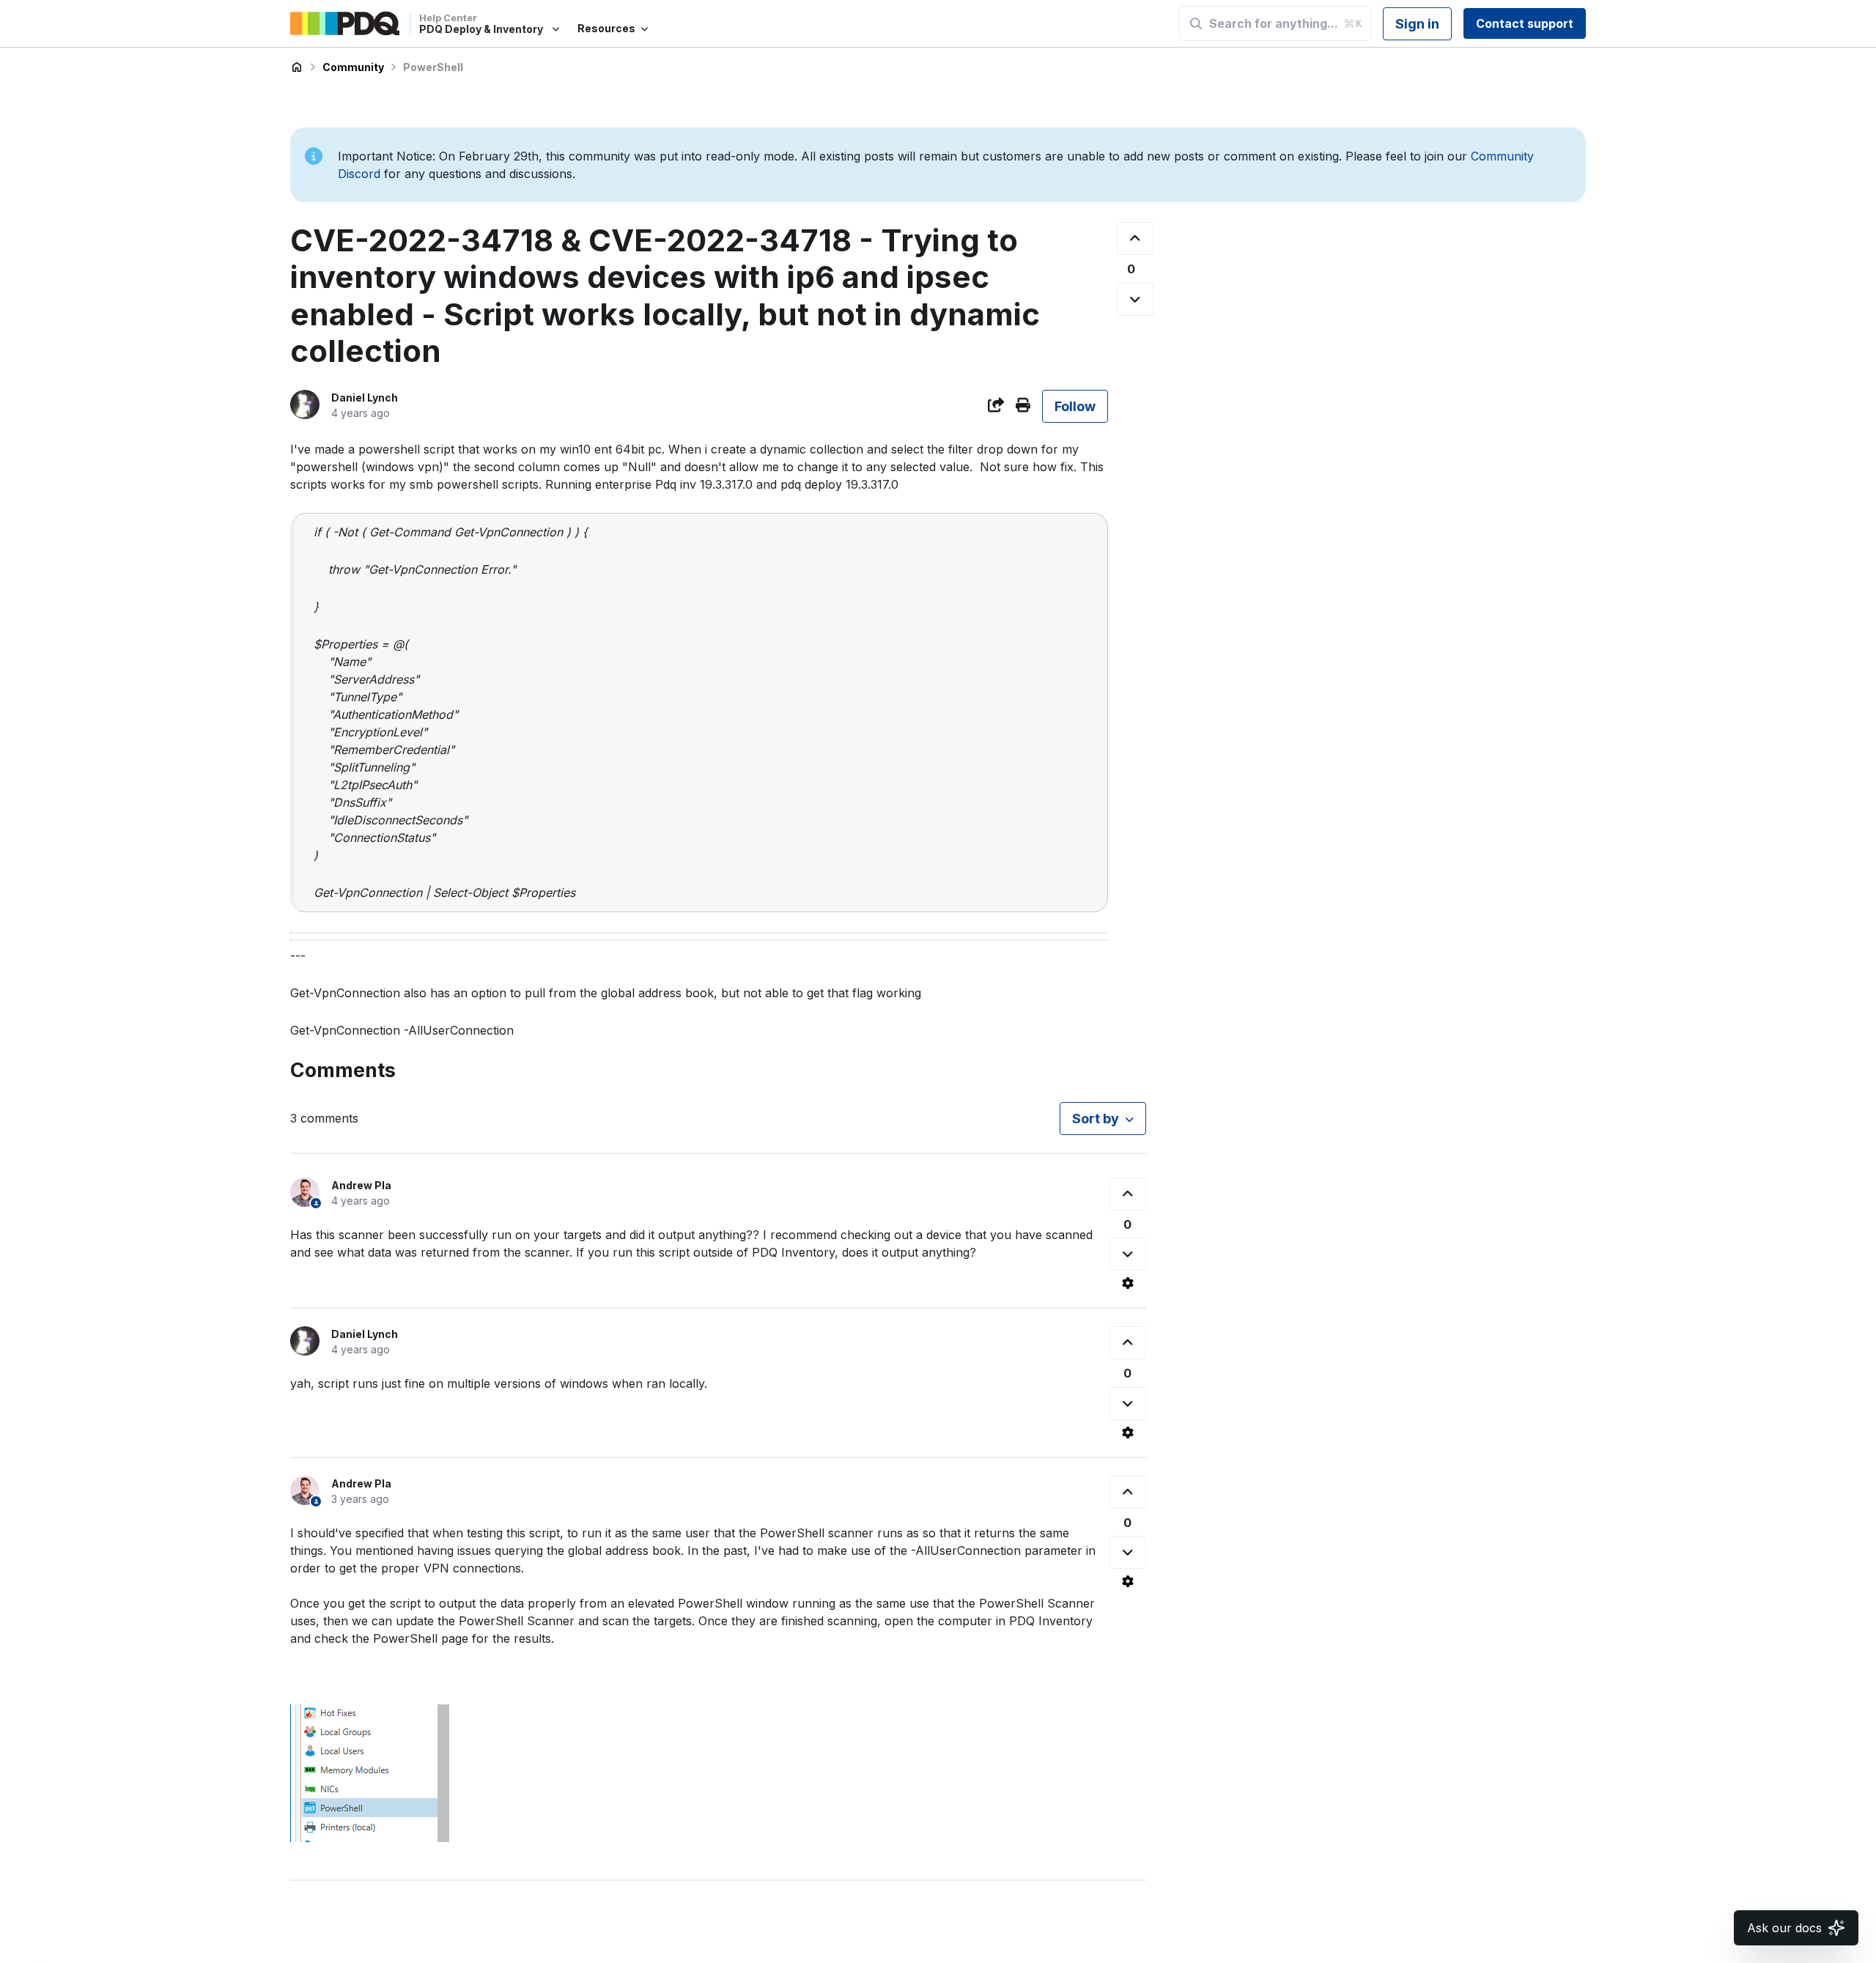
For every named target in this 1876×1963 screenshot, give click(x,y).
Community (353, 67)
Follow (1075, 406)
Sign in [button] (1417, 24)
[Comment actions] (1128, 1283)
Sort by (1096, 1119)
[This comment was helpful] (1128, 1194)
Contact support (1525, 23)
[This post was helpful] (1135, 239)
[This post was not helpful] (1135, 299)
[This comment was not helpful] (1128, 1254)
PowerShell (433, 67)
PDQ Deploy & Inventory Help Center (297, 67)
